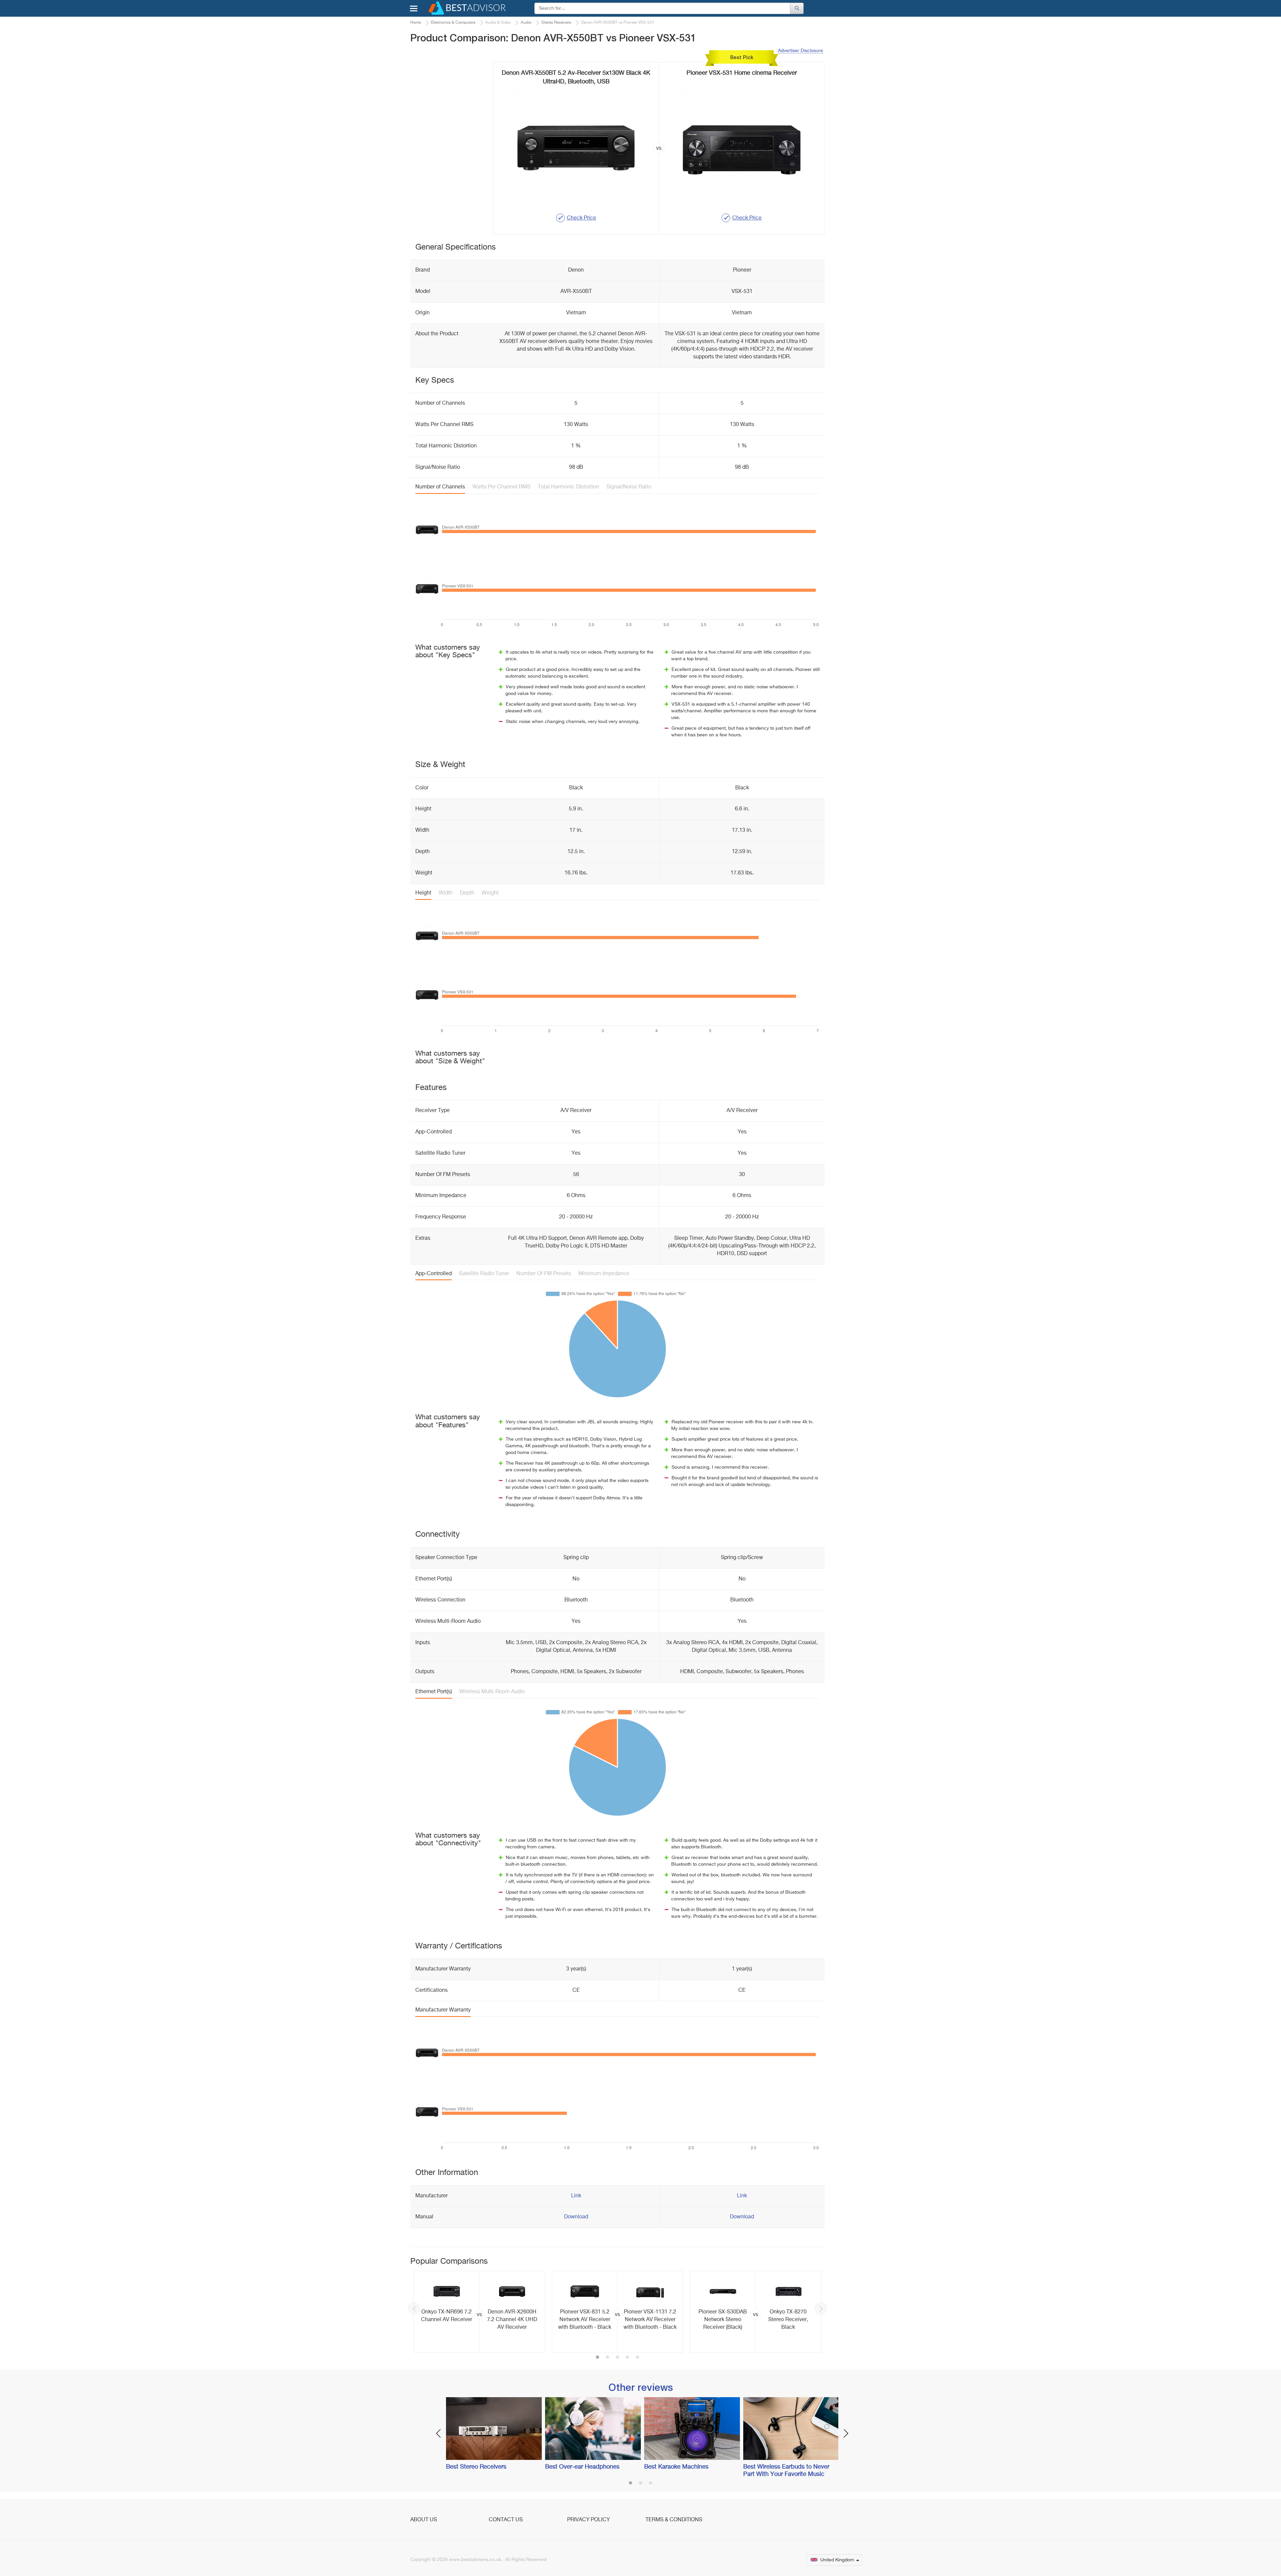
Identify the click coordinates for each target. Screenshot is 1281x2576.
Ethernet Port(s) (434, 1692)
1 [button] (597, 2358)
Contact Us (506, 2520)
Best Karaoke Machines (676, 2467)
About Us (424, 2520)
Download (576, 2217)
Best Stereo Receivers (476, 2467)
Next (821, 2308)
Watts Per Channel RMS (501, 487)
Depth (467, 893)
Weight (490, 893)
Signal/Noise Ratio (629, 487)
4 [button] (627, 2358)
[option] (479, 2312)
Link (576, 2196)
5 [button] (637, 2358)
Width (446, 893)
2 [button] (607, 2358)
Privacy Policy (588, 2520)
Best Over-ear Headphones (582, 2467)
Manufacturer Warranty (443, 2010)
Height (423, 893)
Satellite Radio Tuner (484, 1274)
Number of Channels (440, 487)
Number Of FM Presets (544, 1274)
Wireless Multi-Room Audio (492, 1692)
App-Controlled (434, 1274)
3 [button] (617, 2358)
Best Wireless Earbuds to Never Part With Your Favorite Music (786, 2471)
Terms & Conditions (674, 2520)
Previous (414, 2308)
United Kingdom (837, 2560)
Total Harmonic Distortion (568, 487)
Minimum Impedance (604, 1274)
